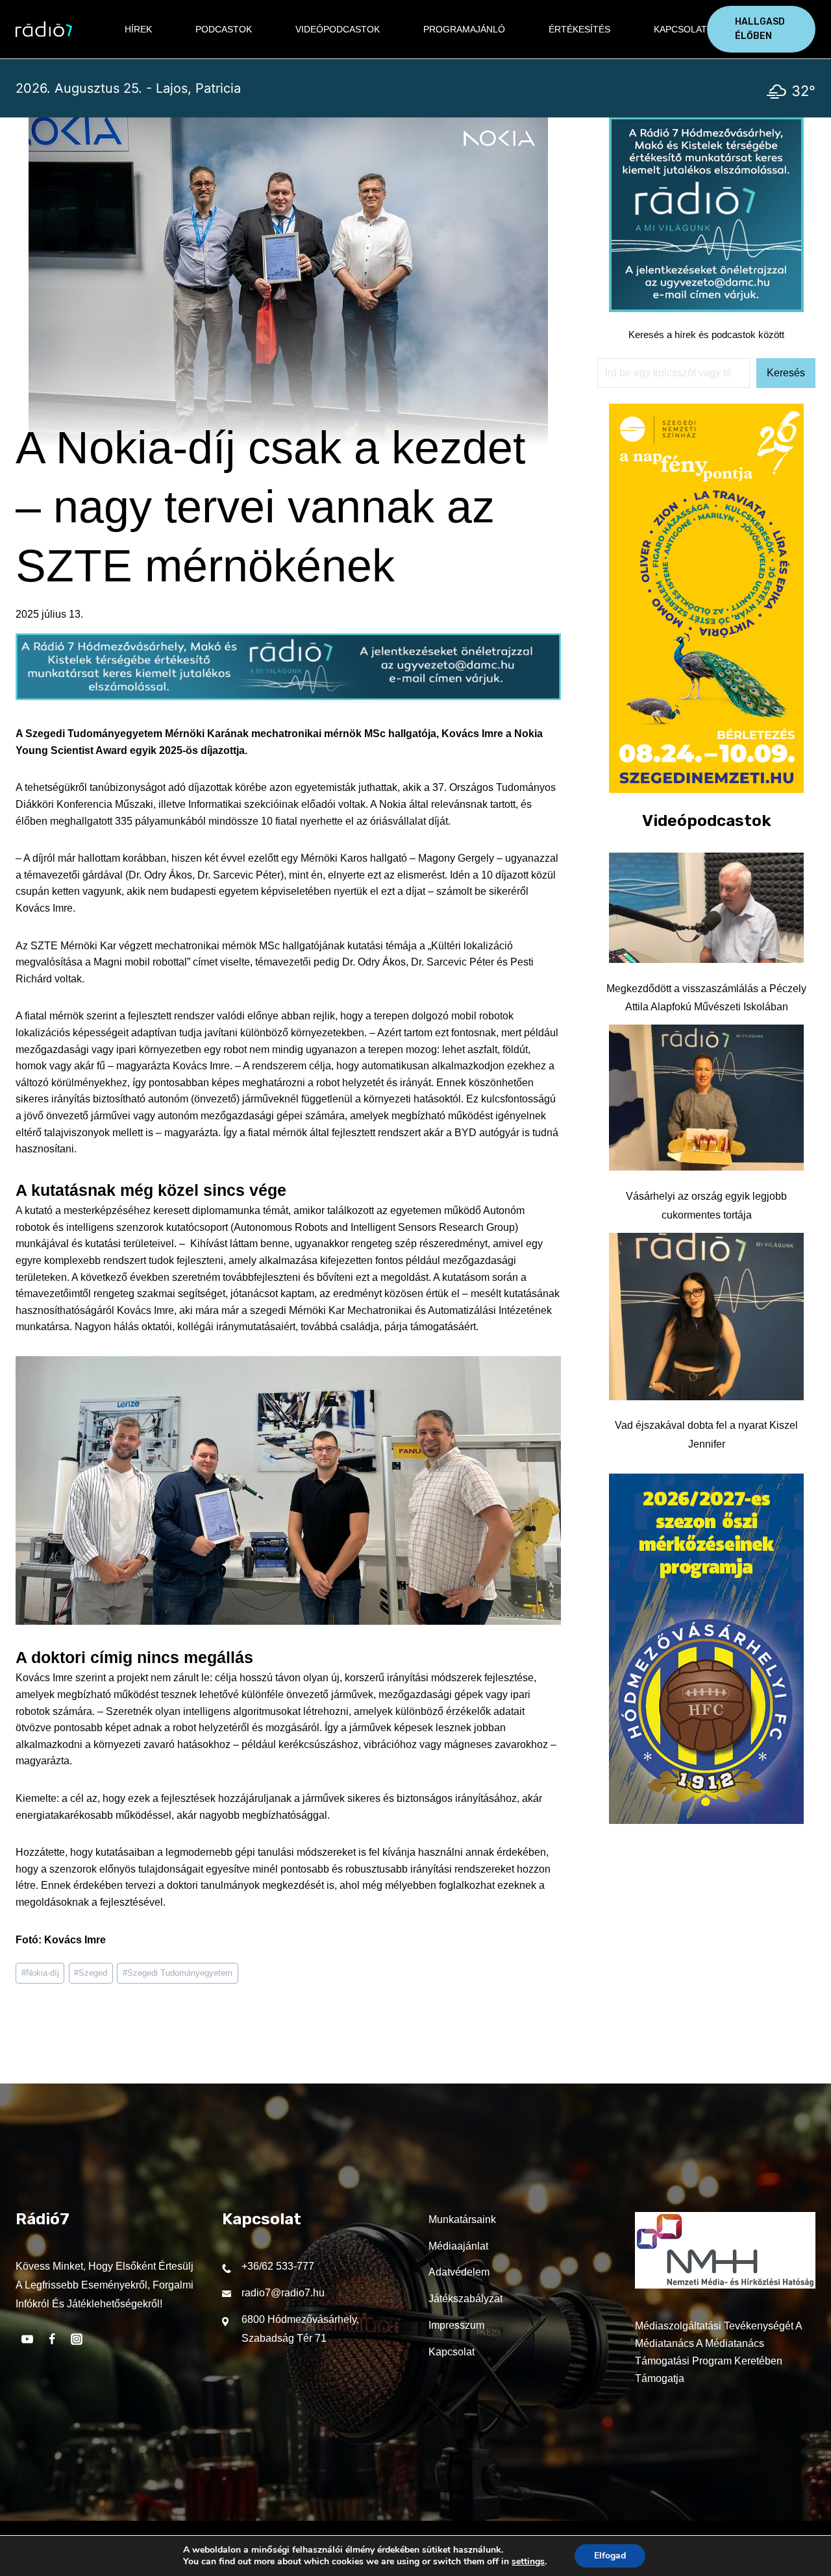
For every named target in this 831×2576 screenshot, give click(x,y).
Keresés (786, 373)
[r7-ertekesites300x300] (706, 309)
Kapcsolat (680, 29)
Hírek (138, 29)
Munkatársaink (462, 2219)
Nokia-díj (40, 1973)
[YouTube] (27, 2339)
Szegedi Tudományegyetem (178, 1973)
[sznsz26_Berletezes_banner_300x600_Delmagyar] (706, 789)
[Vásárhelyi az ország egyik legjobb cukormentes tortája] (706, 1098)
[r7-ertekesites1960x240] (288, 697)
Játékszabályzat (465, 2299)
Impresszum (456, 2325)
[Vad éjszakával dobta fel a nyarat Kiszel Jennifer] (706, 1317)
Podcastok (224, 29)
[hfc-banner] (706, 1820)
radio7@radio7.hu (283, 2293)
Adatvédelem (459, 2272)
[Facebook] (52, 2339)
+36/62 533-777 (278, 2266)
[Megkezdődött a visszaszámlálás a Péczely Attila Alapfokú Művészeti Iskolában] (706, 908)
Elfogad (610, 2556)
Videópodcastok (338, 29)
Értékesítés (579, 29)
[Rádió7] (44, 29)
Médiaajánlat (458, 2246)
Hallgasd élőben (760, 29)
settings (528, 2562)
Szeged (91, 1973)
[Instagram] (77, 2339)
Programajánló (464, 29)
